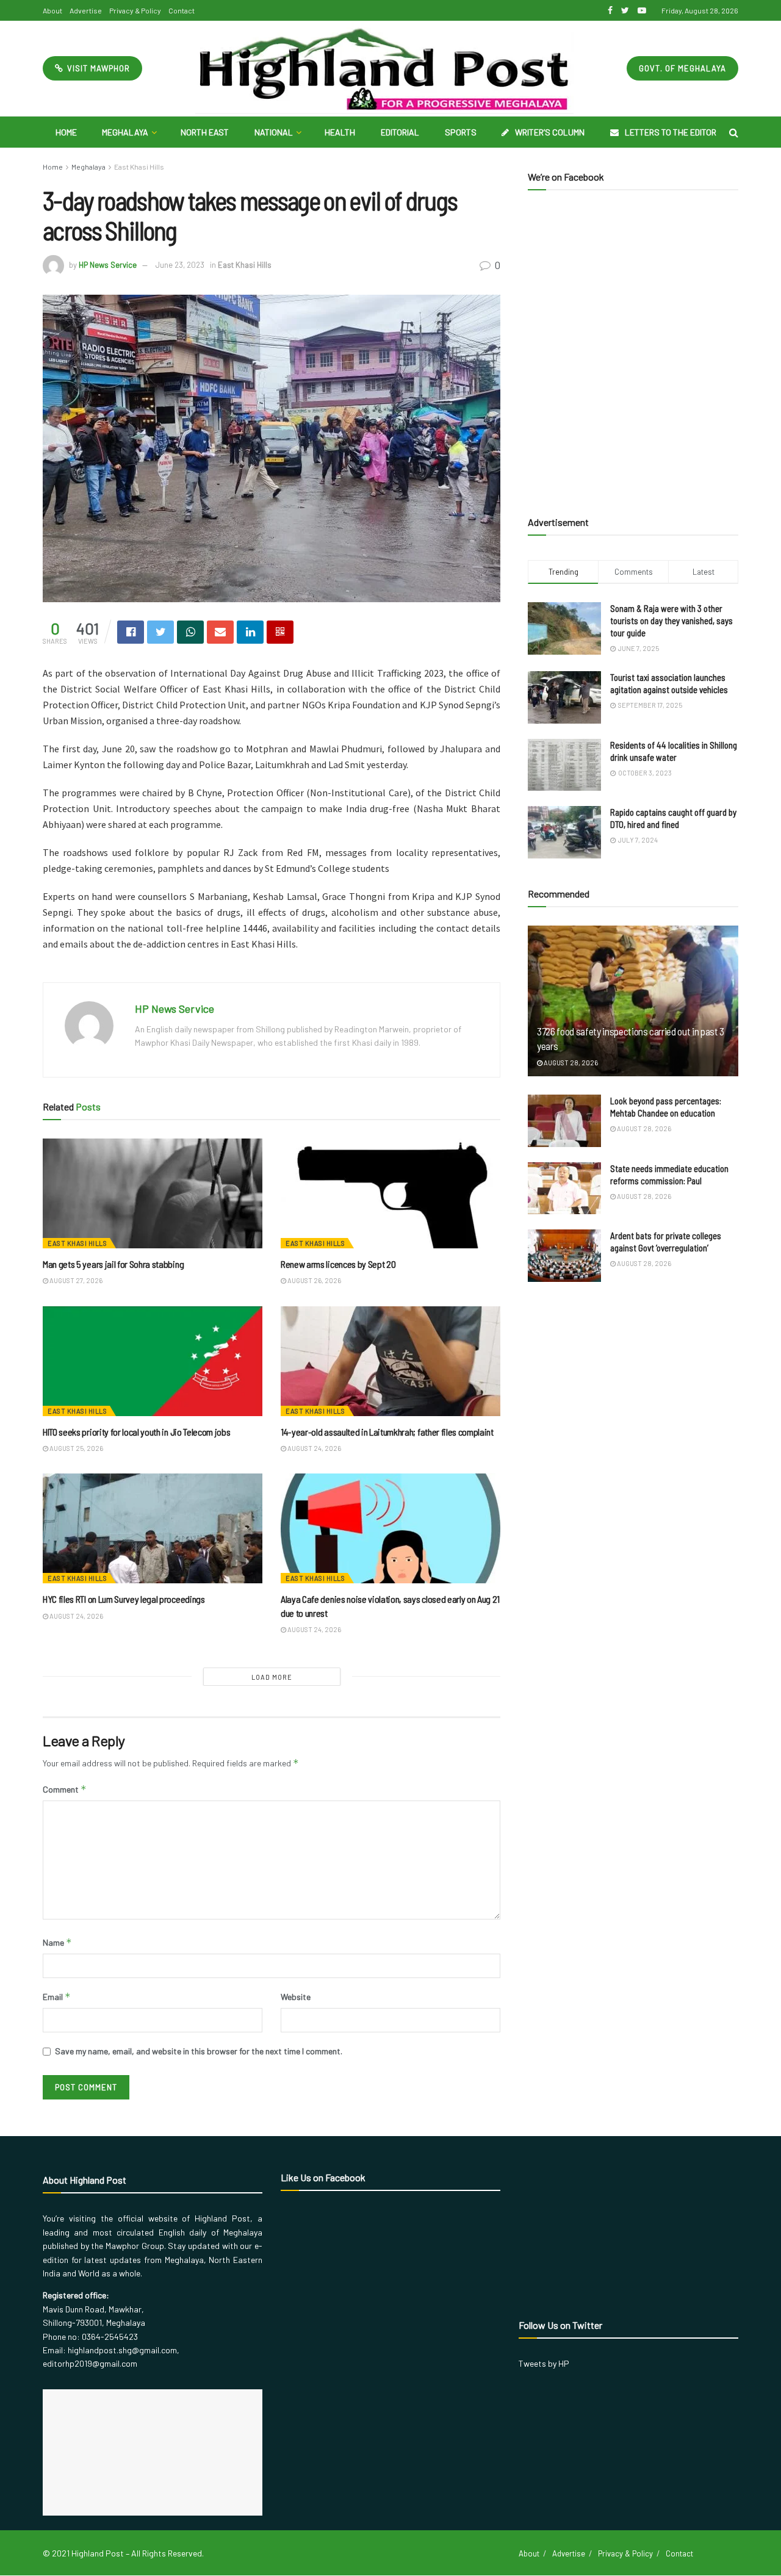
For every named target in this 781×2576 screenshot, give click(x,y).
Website (296, 1997)
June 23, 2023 (180, 265)
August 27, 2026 (75, 1280)
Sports (461, 132)
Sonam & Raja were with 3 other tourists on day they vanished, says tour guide (671, 621)
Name (57, 1942)
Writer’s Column (550, 132)
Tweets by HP (544, 2363)
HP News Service (108, 265)
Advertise (86, 10)
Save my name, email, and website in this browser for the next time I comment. (199, 2051)
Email (57, 1997)
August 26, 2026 (314, 1280)
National (274, 132)
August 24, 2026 (314, 1448)
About (52, 10)
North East (205, 132)
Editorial (400, 132)
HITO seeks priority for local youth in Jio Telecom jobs (136, 1432)
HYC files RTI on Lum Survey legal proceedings (124, 1599)
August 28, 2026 (570, 1063)
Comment (65, 1789)
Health (340, 132)
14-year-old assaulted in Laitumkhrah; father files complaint (387, 1432)
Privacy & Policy (135, 10)
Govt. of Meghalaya (682, 68)
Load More (272, 1677)
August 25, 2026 (76, 1448)
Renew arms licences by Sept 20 (338, 1264)
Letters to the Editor (671, 132)
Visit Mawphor (97, 68)
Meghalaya (125, 132)
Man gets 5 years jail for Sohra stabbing (113, 1264)
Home (66, 132)
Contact (182, 10)
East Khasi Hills (139, 167)
